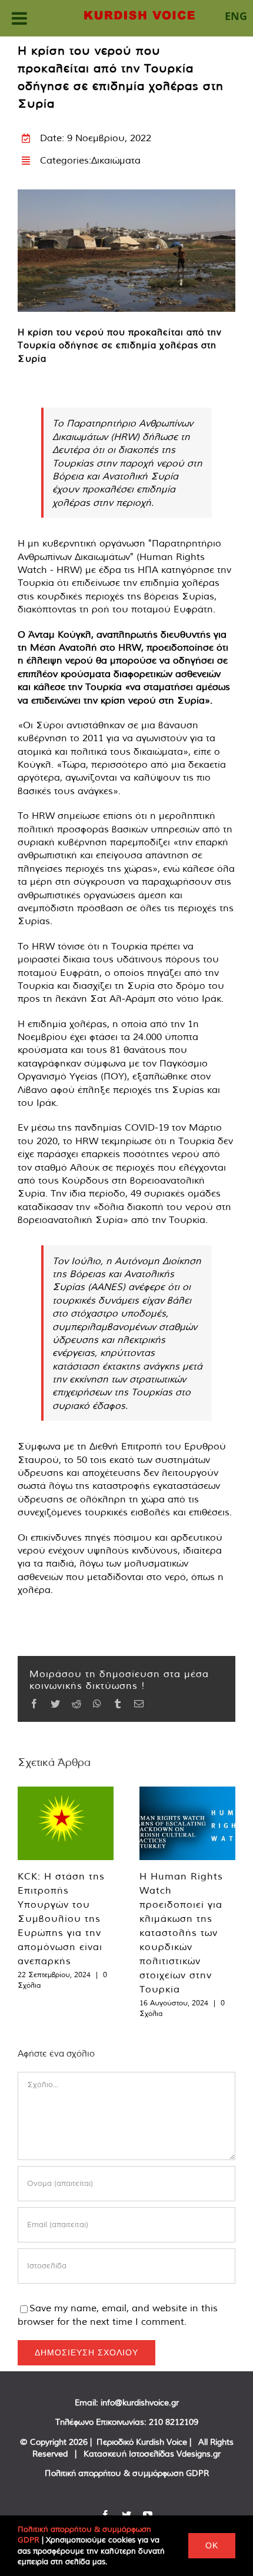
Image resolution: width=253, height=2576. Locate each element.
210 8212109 (174, 2422)
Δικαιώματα (116, 160)
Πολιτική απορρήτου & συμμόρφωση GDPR (127, 2473)
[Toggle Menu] (19, 18)
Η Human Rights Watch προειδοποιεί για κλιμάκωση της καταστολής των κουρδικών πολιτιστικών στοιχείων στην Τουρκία (181, 1932)
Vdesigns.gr (199, 2454)
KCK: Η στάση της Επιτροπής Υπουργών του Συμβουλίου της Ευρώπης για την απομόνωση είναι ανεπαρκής (61, 1918)
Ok (212, 2545)
